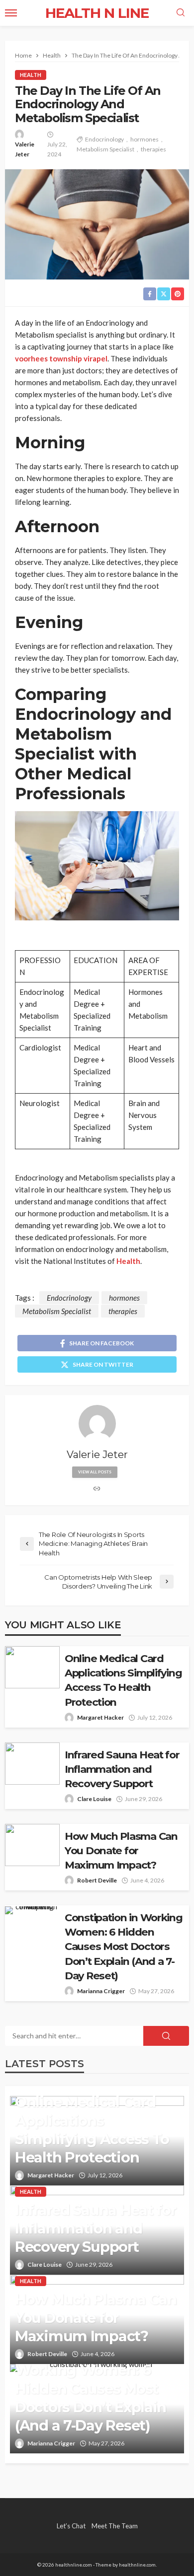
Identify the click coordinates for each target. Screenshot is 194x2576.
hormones (145, 139)
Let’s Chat (71, 2526)
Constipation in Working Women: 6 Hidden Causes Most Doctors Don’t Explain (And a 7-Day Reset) (124, 1946)
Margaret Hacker (100, 1717)
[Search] (181, 13)
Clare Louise (94, 1799)
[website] (97, 1489)
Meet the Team (115, 2526)
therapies (153, 149)
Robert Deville (97, 1880)
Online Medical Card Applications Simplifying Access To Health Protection (123, 1680)
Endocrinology (104, 139)
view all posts (95, 1472)
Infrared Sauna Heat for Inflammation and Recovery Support (122, 1769)
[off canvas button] (11, 13)
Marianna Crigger (101, 1991)
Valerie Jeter (25, 149)
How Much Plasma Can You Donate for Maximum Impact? (121, 1850)
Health (31, 75)
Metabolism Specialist (105, 149)
